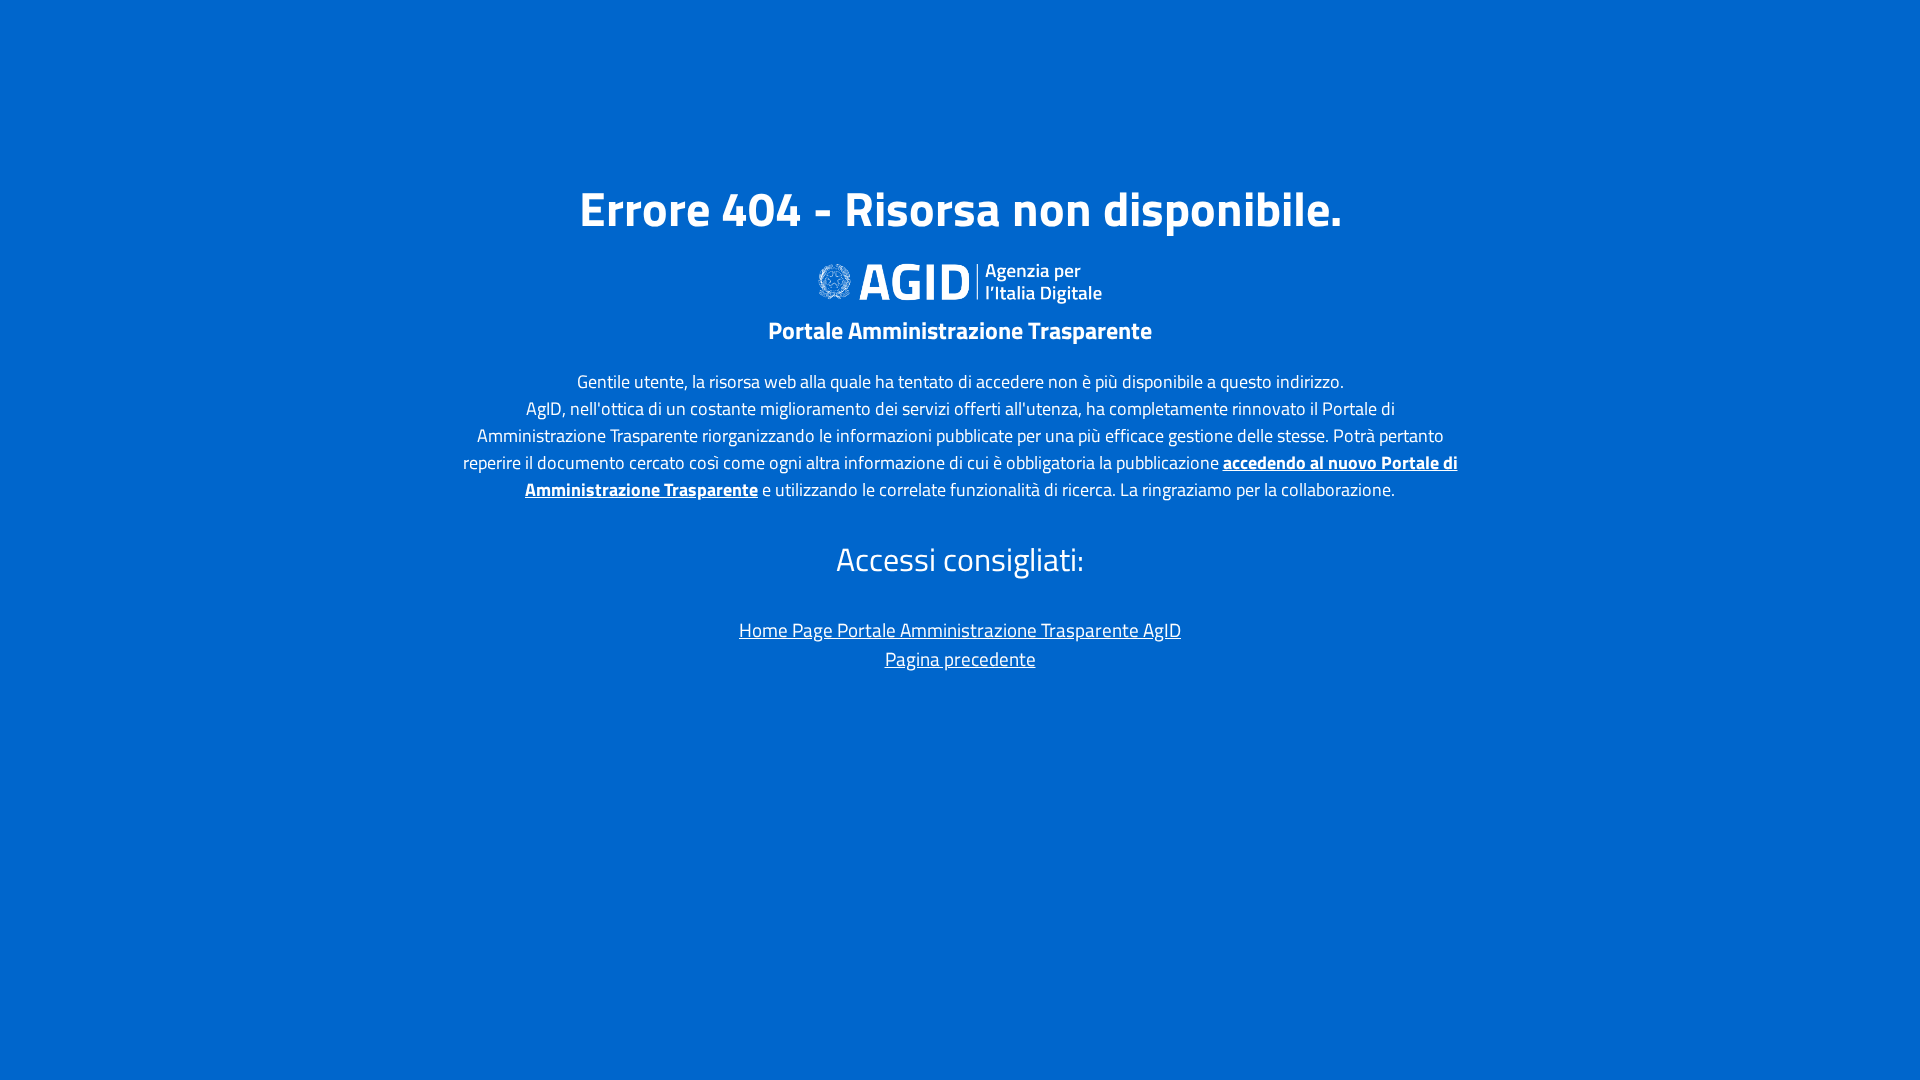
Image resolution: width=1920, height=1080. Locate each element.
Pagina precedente (960, 658)
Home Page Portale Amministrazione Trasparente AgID (960, 629)
